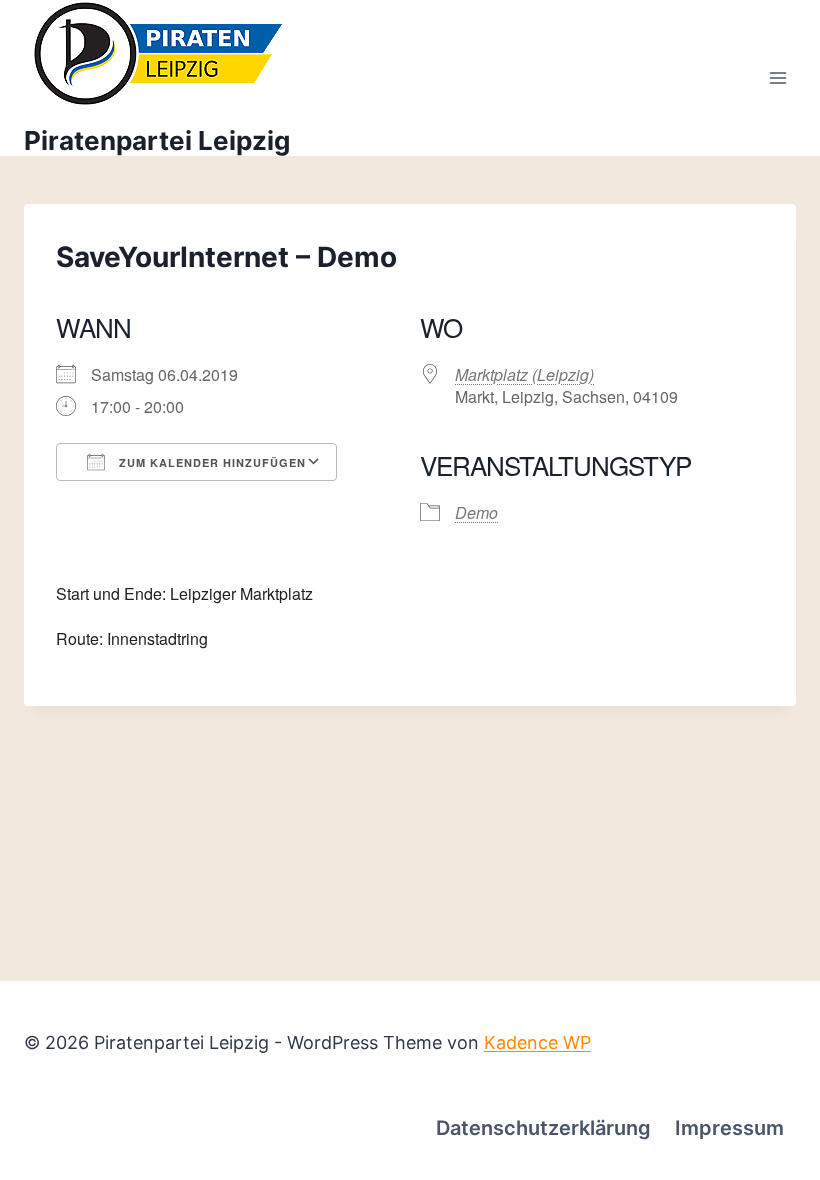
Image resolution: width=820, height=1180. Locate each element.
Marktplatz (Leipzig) (524, 374)
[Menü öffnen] (777, 78)
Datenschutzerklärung (543, 1128)
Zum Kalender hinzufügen (210, 462)
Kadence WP (537, 1042)
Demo (476, 512)
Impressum (729, 1128)
